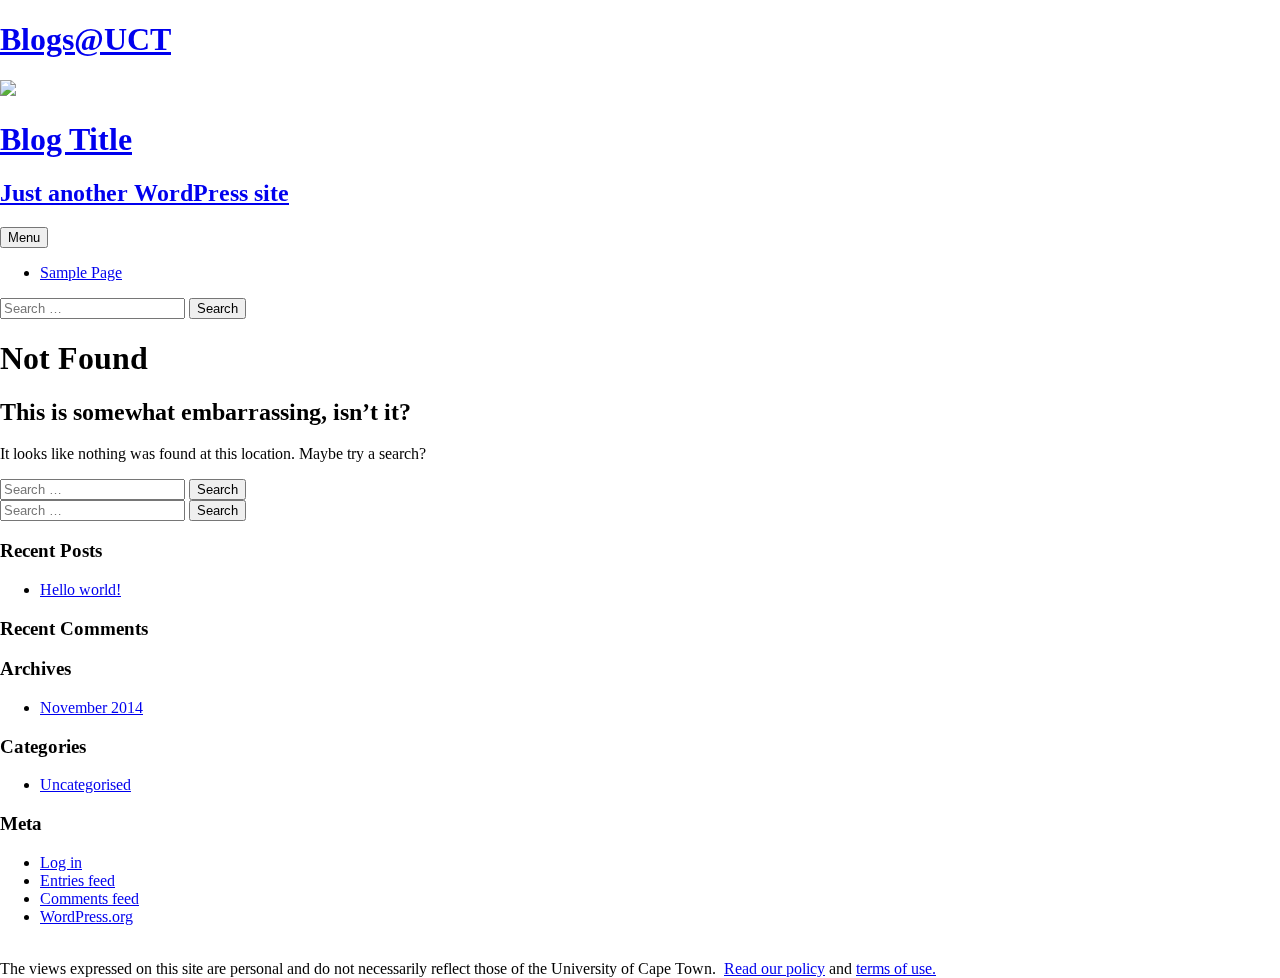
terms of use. (896, 968)
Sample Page (81, 272)
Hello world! (80, 589)
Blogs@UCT (85, 39)
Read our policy (774, 968)
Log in (61, 862)
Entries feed (77, 880)
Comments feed (89, 898)
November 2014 (91, 707)
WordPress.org (86, 916)
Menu (24, 237)
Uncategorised (85, 784)
